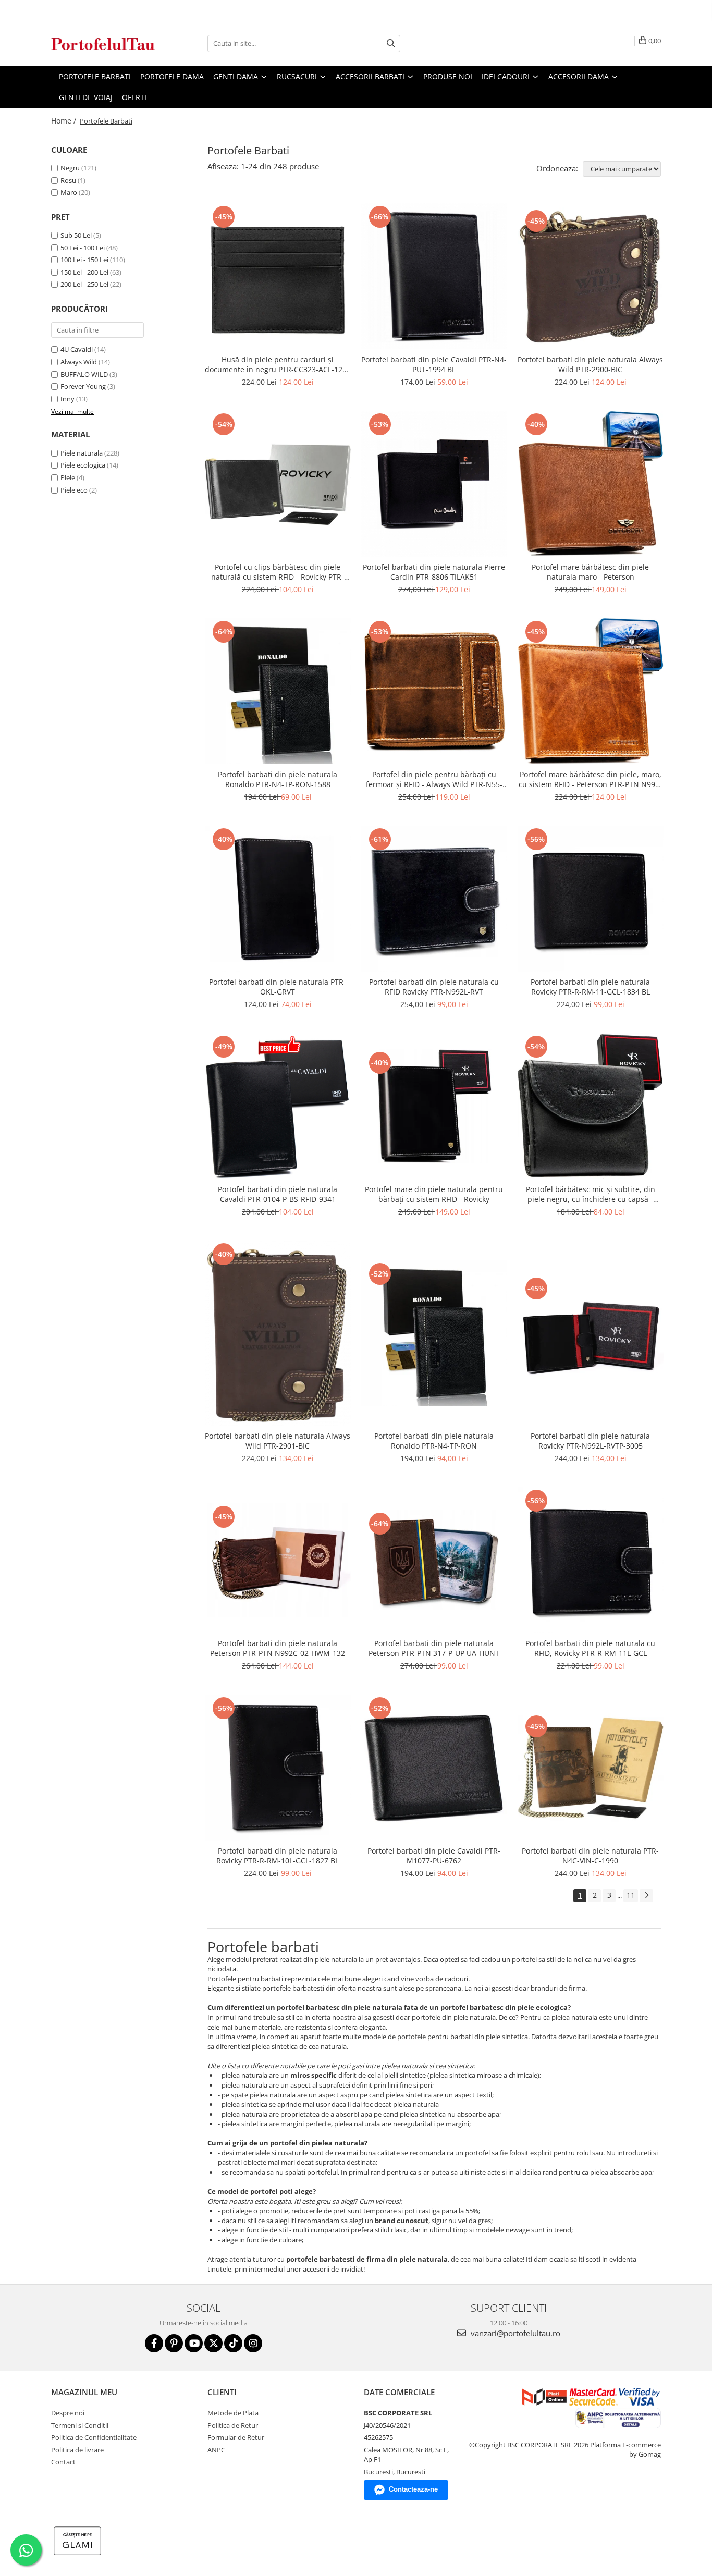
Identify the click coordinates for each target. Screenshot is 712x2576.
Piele (68, 477)
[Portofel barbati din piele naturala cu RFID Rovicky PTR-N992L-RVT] (434, 899)
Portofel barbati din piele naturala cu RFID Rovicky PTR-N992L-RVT (434, 987)
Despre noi (68, 2413)
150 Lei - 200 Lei (84, 272)
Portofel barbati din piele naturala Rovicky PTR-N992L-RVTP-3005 (590, 1441)
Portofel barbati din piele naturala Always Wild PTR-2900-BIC (590, 364)
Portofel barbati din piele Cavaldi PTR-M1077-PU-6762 (434, 1856)
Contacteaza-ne (413, 2489)
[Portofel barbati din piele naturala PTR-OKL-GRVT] (278, 899)
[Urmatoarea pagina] (646, 1896)
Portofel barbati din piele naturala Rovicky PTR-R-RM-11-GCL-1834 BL (590, 987)
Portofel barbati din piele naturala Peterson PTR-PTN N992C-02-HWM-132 (278, 1648)
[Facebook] (154, 2343)
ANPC (216, 2450)
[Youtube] (194, 2343)
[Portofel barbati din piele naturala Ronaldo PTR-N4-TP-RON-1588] (278, 691)
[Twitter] (213, 2343)
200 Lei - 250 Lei (84, 284)
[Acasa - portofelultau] (103, 44)
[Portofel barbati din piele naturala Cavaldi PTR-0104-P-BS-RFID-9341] (278, 1106)
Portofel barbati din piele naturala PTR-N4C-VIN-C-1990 (590, 1856)
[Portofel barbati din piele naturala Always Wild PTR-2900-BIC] (591, 277)
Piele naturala (82, 453)
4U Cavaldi (77, 349)
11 (631, 1895)
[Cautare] (391, 44)
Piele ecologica (83, 465)
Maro (69, 192)
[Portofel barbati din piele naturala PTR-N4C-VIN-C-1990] (591, 1768)
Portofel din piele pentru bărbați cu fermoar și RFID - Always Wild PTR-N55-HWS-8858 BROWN (434, 779)
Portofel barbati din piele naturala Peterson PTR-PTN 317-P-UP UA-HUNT (434, 1648)
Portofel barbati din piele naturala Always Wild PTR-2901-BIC (278, 1441)
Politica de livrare (77, 2450)
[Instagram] (253, 2343)
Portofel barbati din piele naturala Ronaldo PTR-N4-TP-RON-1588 (278, 779)
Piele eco (74, 490)
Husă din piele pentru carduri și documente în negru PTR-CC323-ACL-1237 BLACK (278, 364)
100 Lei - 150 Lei (84, 260)
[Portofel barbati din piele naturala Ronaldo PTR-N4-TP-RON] (434, 1333)
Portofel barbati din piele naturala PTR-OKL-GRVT (278, 987)
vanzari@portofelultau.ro (514, 2333)
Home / (65, 121)
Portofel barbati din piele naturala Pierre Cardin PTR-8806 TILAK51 (434, 572)
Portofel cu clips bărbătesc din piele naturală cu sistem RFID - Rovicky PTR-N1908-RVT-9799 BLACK (278, 572)
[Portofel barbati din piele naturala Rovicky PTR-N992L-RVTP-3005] (591, 1333)
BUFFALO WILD (84, 374)
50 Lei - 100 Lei (83, 248)
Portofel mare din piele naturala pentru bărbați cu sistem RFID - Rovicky (434, 1194)
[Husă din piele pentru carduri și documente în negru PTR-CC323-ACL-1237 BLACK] (278, 276)
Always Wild (79, 362)
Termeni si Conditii (80, 2425)
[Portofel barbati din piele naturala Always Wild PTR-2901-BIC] (278, 1333)
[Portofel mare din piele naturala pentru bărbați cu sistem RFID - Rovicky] (434, 1106)
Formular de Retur (236, 2437)
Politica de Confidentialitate (94, 2437)
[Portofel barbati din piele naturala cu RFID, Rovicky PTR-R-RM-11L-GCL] (591, 1560)
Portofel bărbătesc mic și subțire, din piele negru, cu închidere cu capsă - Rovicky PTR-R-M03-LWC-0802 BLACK (591, 1194)
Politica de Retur (233, 2425)
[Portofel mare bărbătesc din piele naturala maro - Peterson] (591, 484)
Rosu (68, 180)
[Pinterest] (174, 2343)
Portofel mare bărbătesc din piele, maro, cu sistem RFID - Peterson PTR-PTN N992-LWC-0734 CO (590, 779)
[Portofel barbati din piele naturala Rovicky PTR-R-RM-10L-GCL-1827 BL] (278, 1768)
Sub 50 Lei (76, 235)
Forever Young (83, 386)
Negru (70, 168)
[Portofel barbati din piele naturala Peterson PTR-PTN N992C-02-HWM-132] (278, 1560)
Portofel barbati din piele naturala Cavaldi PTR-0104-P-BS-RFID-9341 (278, 1194)
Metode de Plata (233, 2413)
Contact (63, 2462)
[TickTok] (233, 2343)
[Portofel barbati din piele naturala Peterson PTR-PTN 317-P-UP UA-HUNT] (434, 1560)
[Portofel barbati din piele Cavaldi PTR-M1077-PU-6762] (434, 1768)
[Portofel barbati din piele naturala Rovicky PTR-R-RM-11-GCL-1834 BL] (591, 899)
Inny (67, 399)
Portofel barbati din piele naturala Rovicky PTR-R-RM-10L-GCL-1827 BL (278, 1856)
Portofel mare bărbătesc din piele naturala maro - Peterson (590, 572)
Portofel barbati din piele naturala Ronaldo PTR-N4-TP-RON (434, 1441)
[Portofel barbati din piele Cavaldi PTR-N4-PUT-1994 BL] (434, 276)
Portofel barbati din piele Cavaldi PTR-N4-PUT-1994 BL (434, 364)
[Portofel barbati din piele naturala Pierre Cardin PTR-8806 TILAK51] (434, 484)
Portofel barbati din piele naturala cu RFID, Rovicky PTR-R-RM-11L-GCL (590, 1648)
